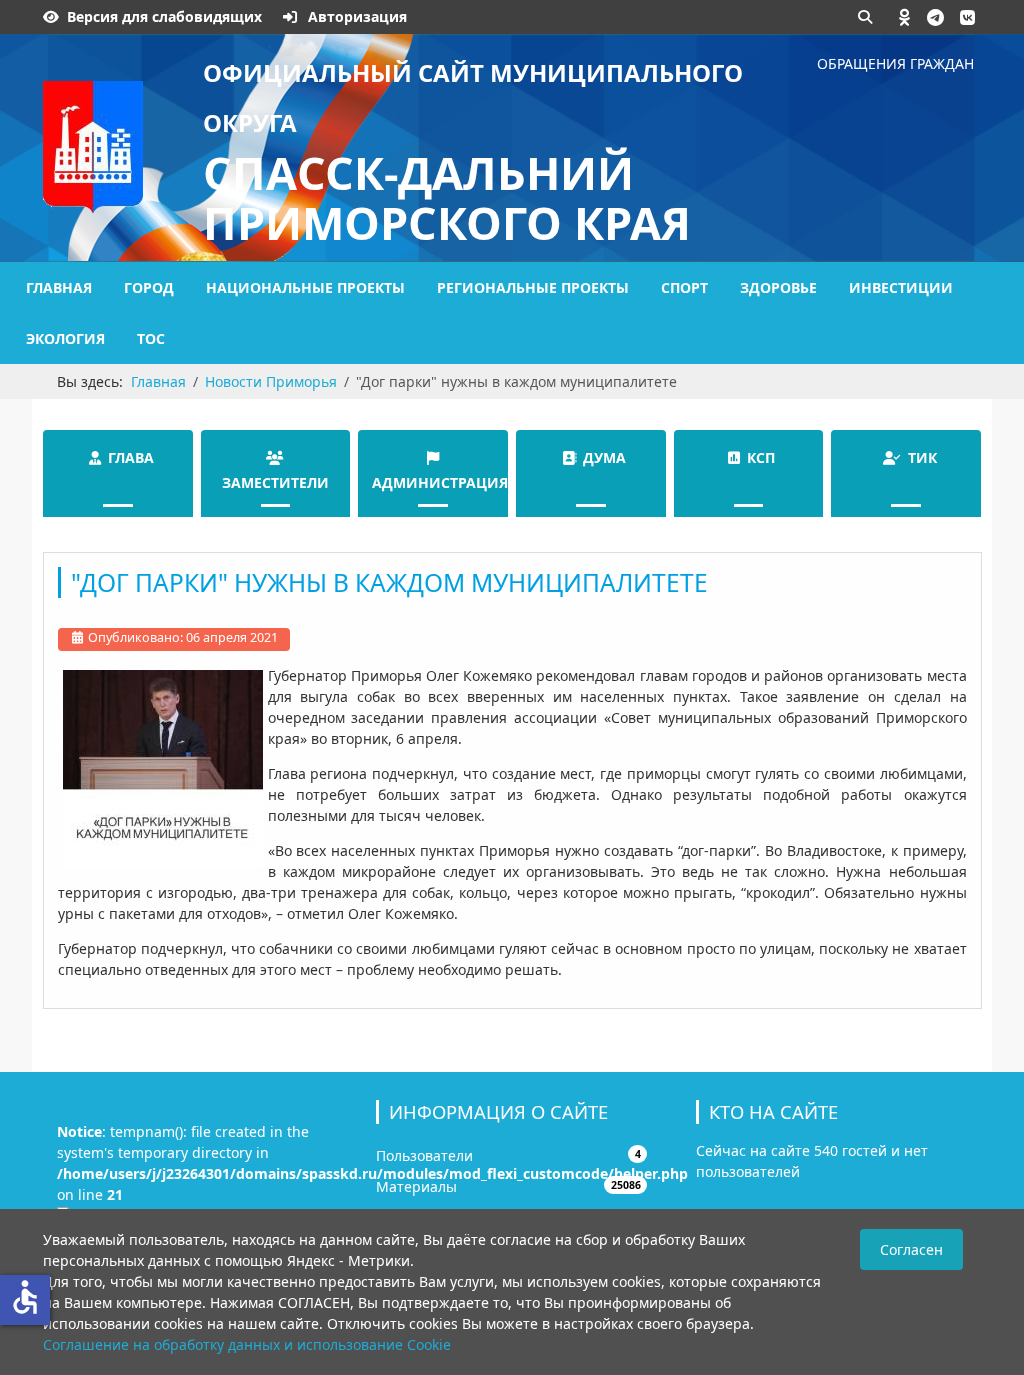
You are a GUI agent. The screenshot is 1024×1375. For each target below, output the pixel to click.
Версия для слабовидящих (164, 16)
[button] (905, 17)
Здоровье (778, 287)
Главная (59, 287)
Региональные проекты (533, 287)
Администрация (440, 482)
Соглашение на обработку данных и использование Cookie (247, 1344)
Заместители (275, 482)
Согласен (911, 1249)
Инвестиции (901, 287)
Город (149, 287)
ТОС (151, 338)
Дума (604, 457)
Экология (65, 338)
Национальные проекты (305, 287)
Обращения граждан (895, 63)
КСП (761, 457)
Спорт (684, 287)
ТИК (922, 457)
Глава (131, 457)
